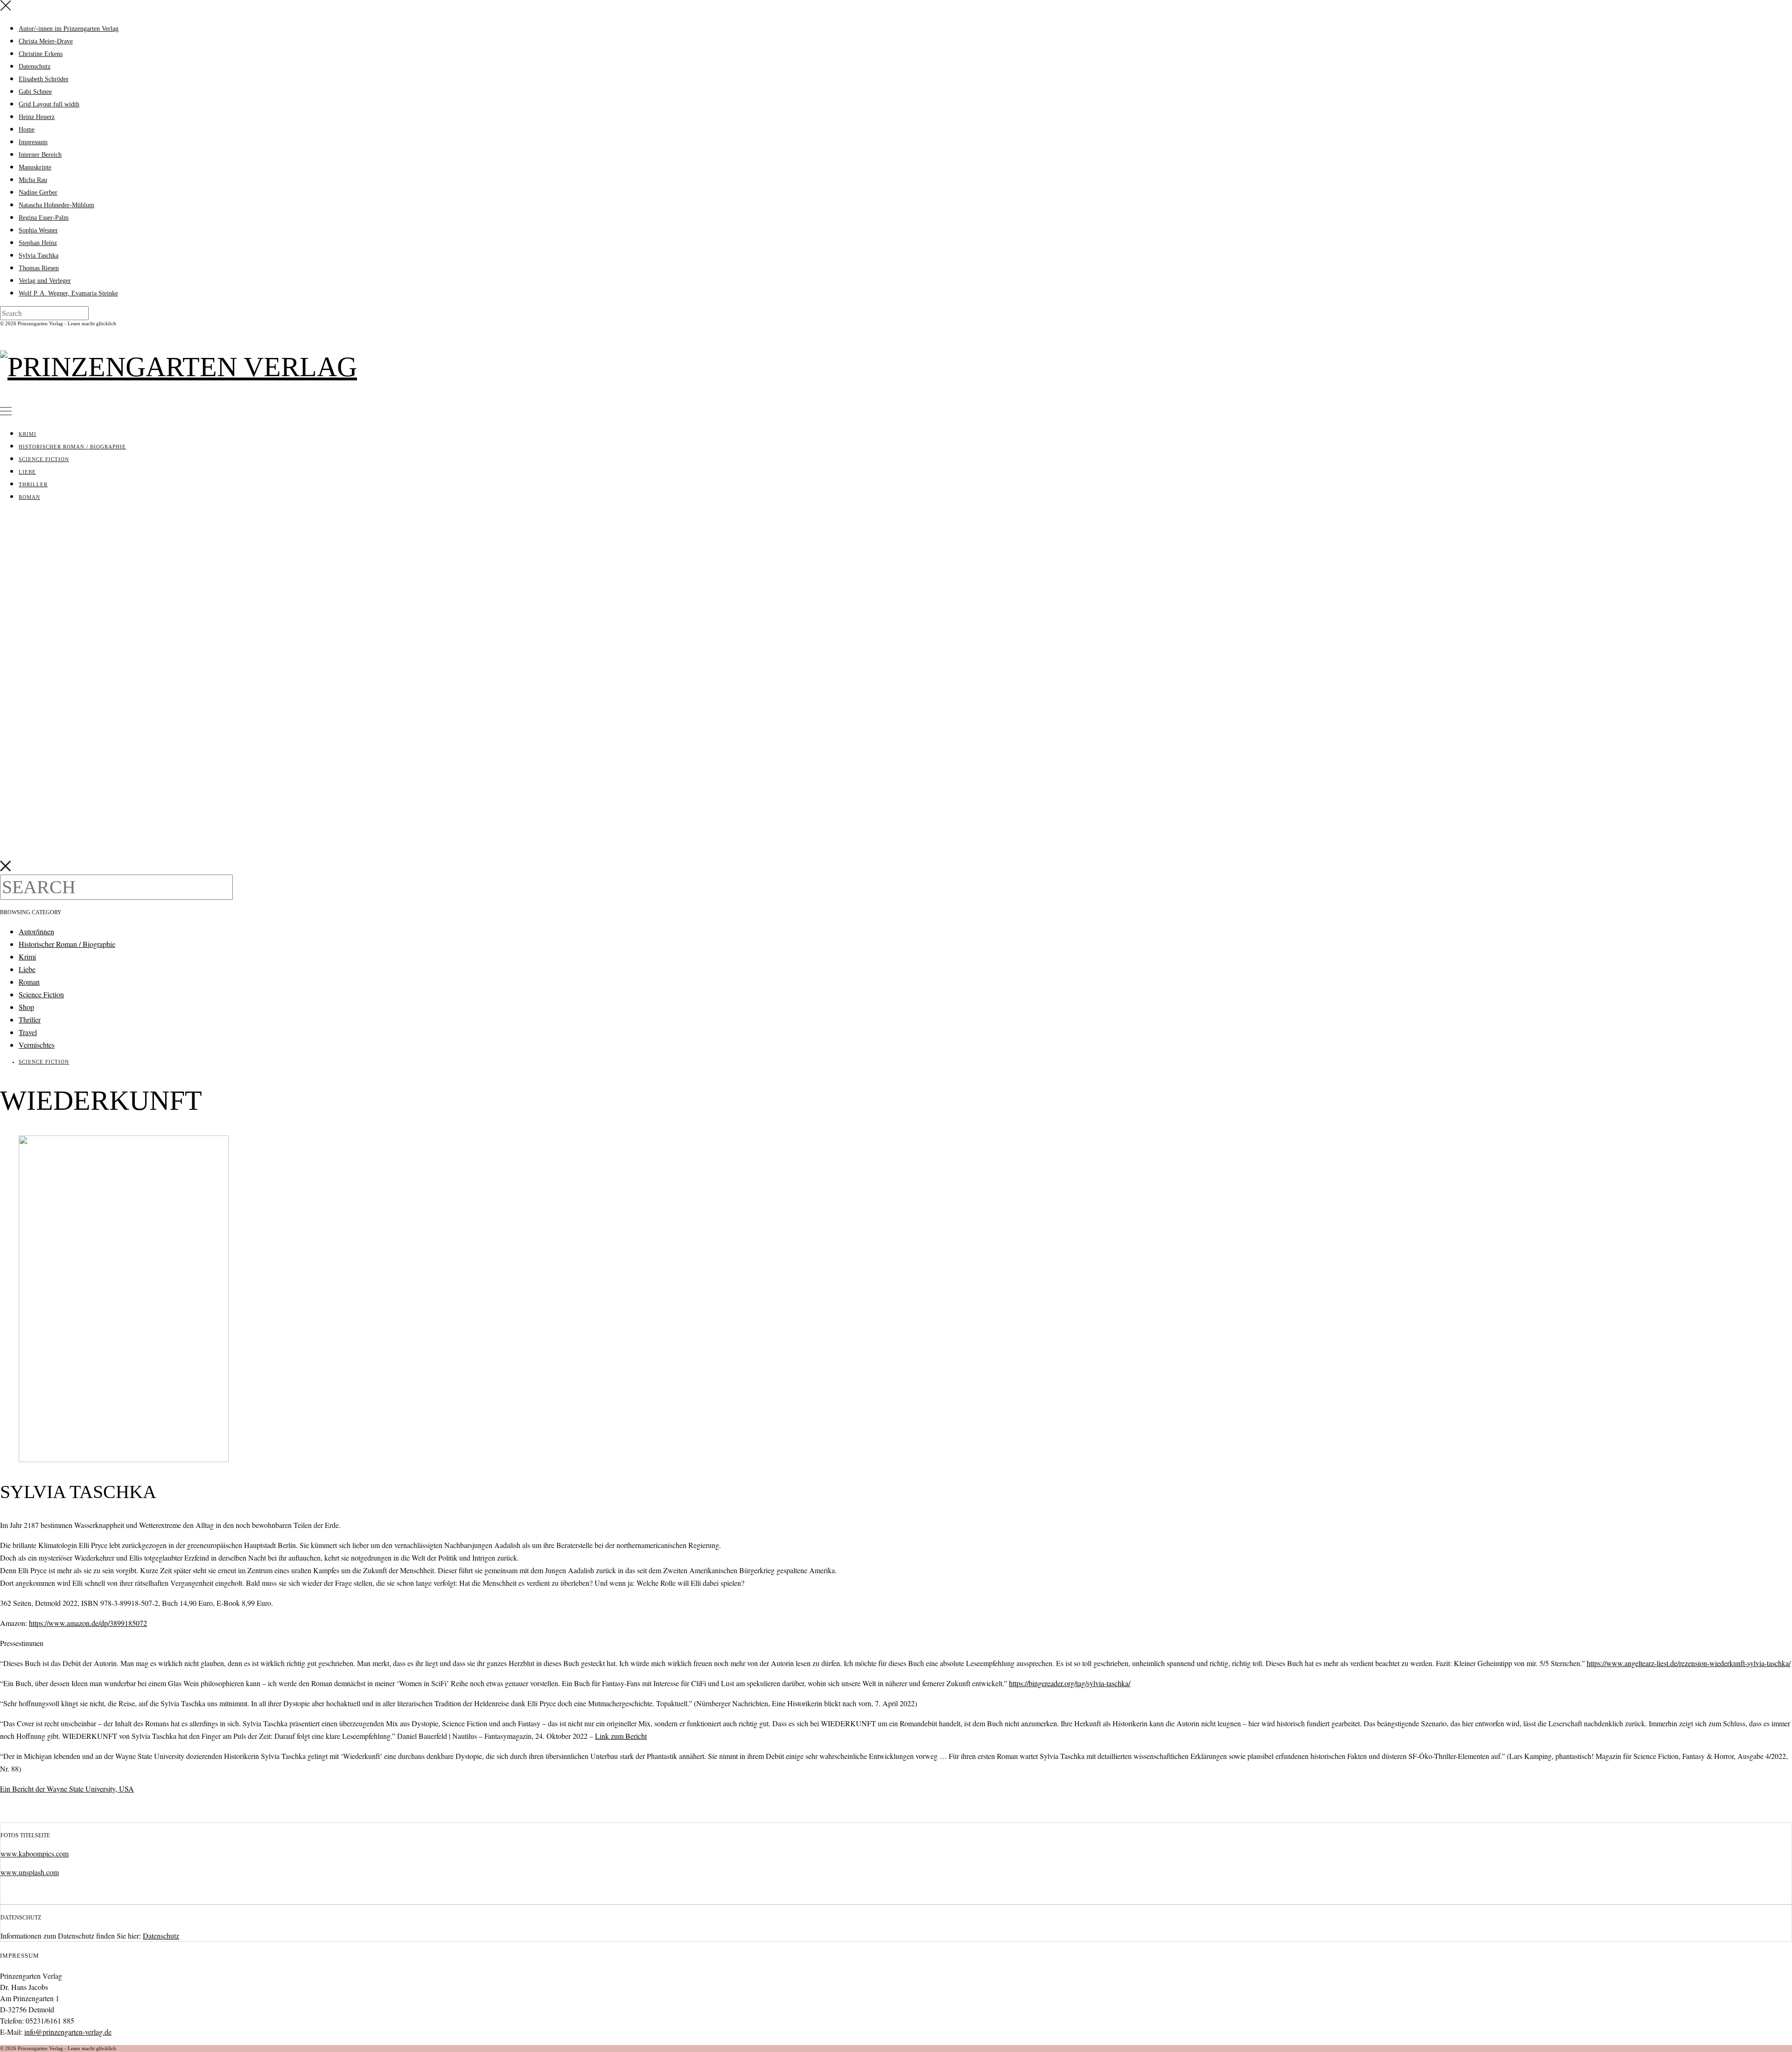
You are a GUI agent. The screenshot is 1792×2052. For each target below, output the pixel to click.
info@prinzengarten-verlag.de (68, 2032)
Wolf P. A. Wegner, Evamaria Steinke (68, 293)
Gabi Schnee (35, 92)
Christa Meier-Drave (46, 41)
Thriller (33, 484)
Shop (26, 1007)
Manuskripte (35, 167)
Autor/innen (36, 931)
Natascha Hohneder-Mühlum (56, 205)
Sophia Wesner (38, 230)
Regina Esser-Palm (44, 218)
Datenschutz (35, 67)
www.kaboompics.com (35, 1853)
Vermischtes (37, 1045)
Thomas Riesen (39, 268)
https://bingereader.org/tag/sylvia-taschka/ (1070, 1683)
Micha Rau (33, 180)
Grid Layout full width (49, 104)
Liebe (27, 472)
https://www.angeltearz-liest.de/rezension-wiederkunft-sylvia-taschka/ (1689, 1663)
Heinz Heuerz (37, 117)
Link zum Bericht (621, 1736)
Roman (29, 497)
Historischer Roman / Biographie (72, 447)
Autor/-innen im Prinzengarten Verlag (69, 29)
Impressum (33, 142)
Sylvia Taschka (38, 256)
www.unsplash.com (30, 1872)
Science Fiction (44, 459)
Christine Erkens (41, 54)
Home (27, 130)
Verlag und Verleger (45, 281)
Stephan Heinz (38, 243)
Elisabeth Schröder (44, 79)
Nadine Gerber (38, 193)
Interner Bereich (40, 155)
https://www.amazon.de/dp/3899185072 (88, 1623)
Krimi (28, 434)
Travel (28, 1032)
